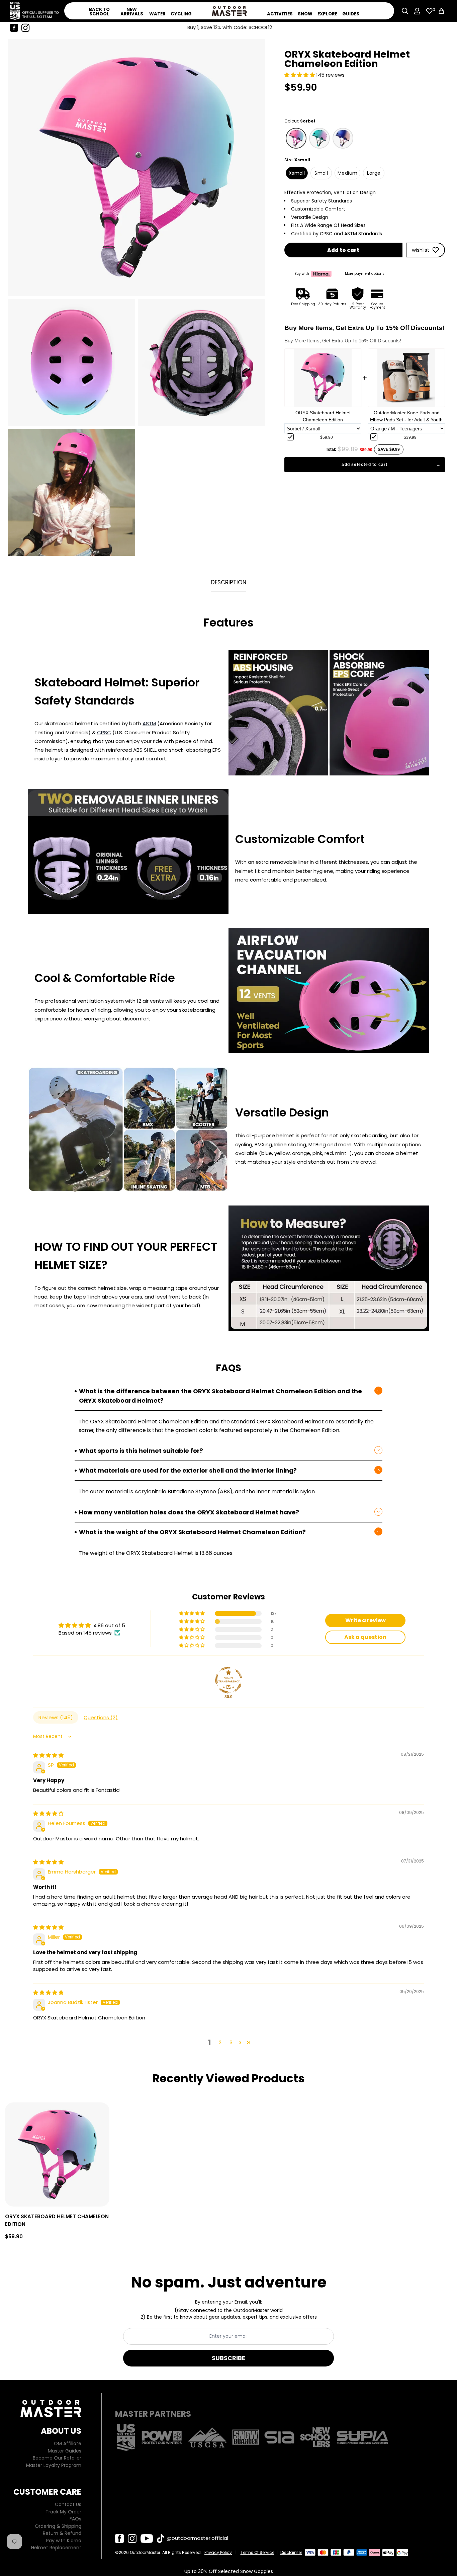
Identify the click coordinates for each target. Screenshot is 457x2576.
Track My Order (63, 2512)
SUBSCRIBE (229, 2358)
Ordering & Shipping (58, 2526)
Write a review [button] (365, 1620)
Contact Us (68, 2504)
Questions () (101, 1717)
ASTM (149, 723)
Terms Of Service (257, 2552)
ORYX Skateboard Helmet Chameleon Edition (323, 416)
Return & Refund (62, 2533)
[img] (48, 1755)
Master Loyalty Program (54, 2465)
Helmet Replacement (56, 2548)
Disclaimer (291, 2552)
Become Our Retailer (57, 2458)
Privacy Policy (218, 2552)
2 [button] (220, 2042)
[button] (300, 75)
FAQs (75, 2519)
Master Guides (65, 2451)
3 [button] (231, 2042)
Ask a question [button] (365, 1637)
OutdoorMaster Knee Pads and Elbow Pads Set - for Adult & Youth (406, 416)
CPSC (104, 732)
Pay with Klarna (64, 2541)
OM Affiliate (68, 2443)
